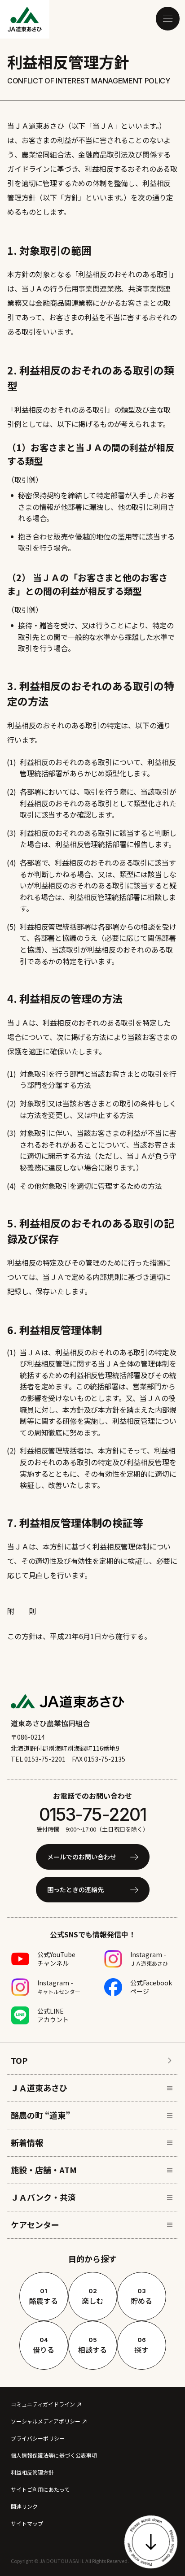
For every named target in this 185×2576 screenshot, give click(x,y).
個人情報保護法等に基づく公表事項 (54, 2455)
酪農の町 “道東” (40, 2115)
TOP (19, 2060)
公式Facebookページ (151, 1987)
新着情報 (27, 2142)
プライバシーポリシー (38, 2438)
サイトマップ (27, 2523)
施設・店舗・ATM (44, 2170)
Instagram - (149, 1958)
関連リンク (24, 2506)
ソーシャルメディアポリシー (46, 2421)
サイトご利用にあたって (40, 2489)
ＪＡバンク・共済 (43, 2197)
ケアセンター (35, 2224)
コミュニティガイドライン (43, 2404)
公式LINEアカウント (53, 2015)
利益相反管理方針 (32, 2472)
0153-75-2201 (92, 1814)
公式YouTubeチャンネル (56, 1959)
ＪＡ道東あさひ (39, 2088)
